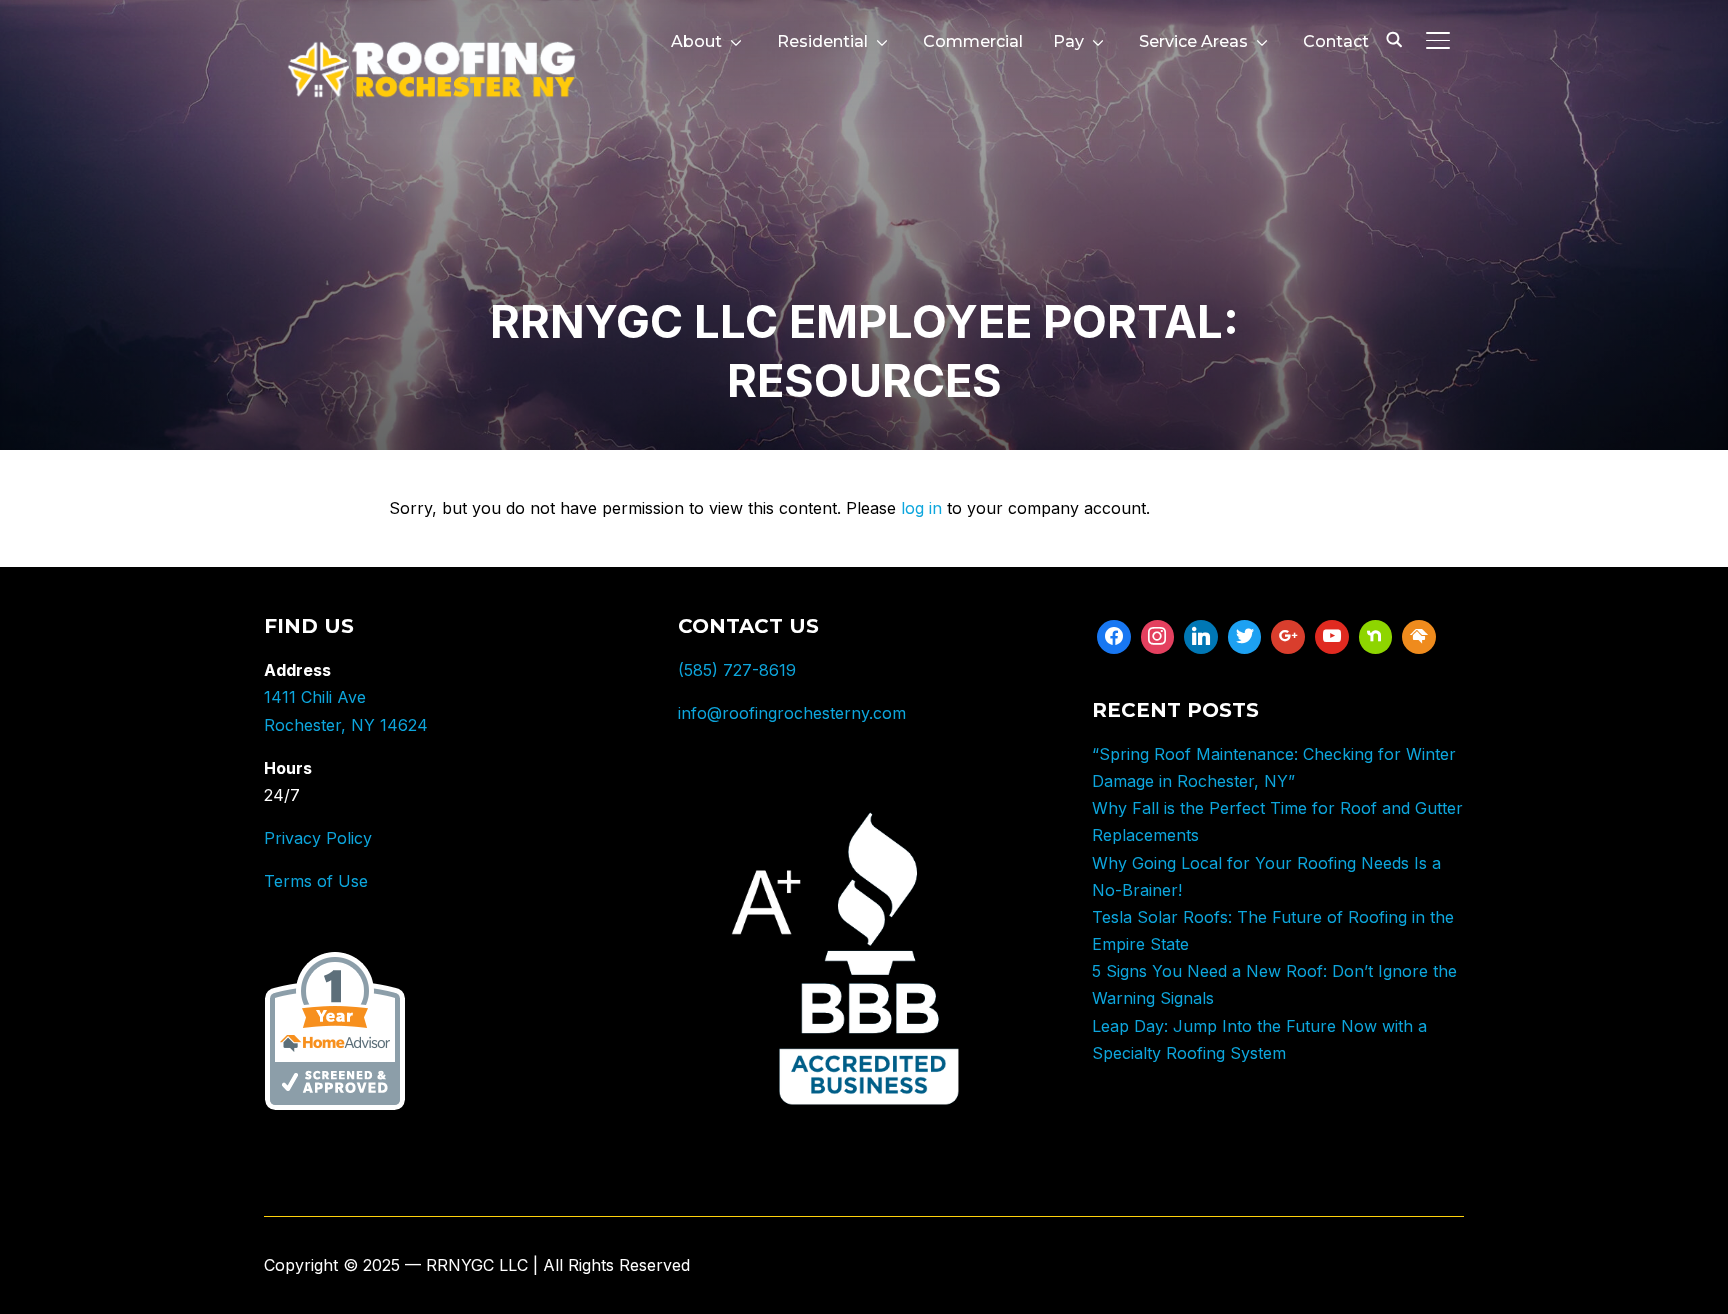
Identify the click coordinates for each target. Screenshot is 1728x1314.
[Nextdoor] (1376, 637)
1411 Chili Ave (315, 697)
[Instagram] (1158, 637)
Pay (1068, 41)
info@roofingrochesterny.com (792, 713)
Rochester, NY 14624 (346, 725)
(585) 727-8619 (737, 670)
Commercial (973, 41)
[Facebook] (1114, 637)
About (696, 41)
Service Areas (1193, 41)
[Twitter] (1245, 637)
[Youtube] (1332, 637)
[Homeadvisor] (1419, 637)
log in (921, 508)
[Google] (1288, 637)
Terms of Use (316, 881)
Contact (1336, 41)
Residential (822, 41)
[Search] (1394, 38)
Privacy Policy (318, 838)
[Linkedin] (1201, 637)
